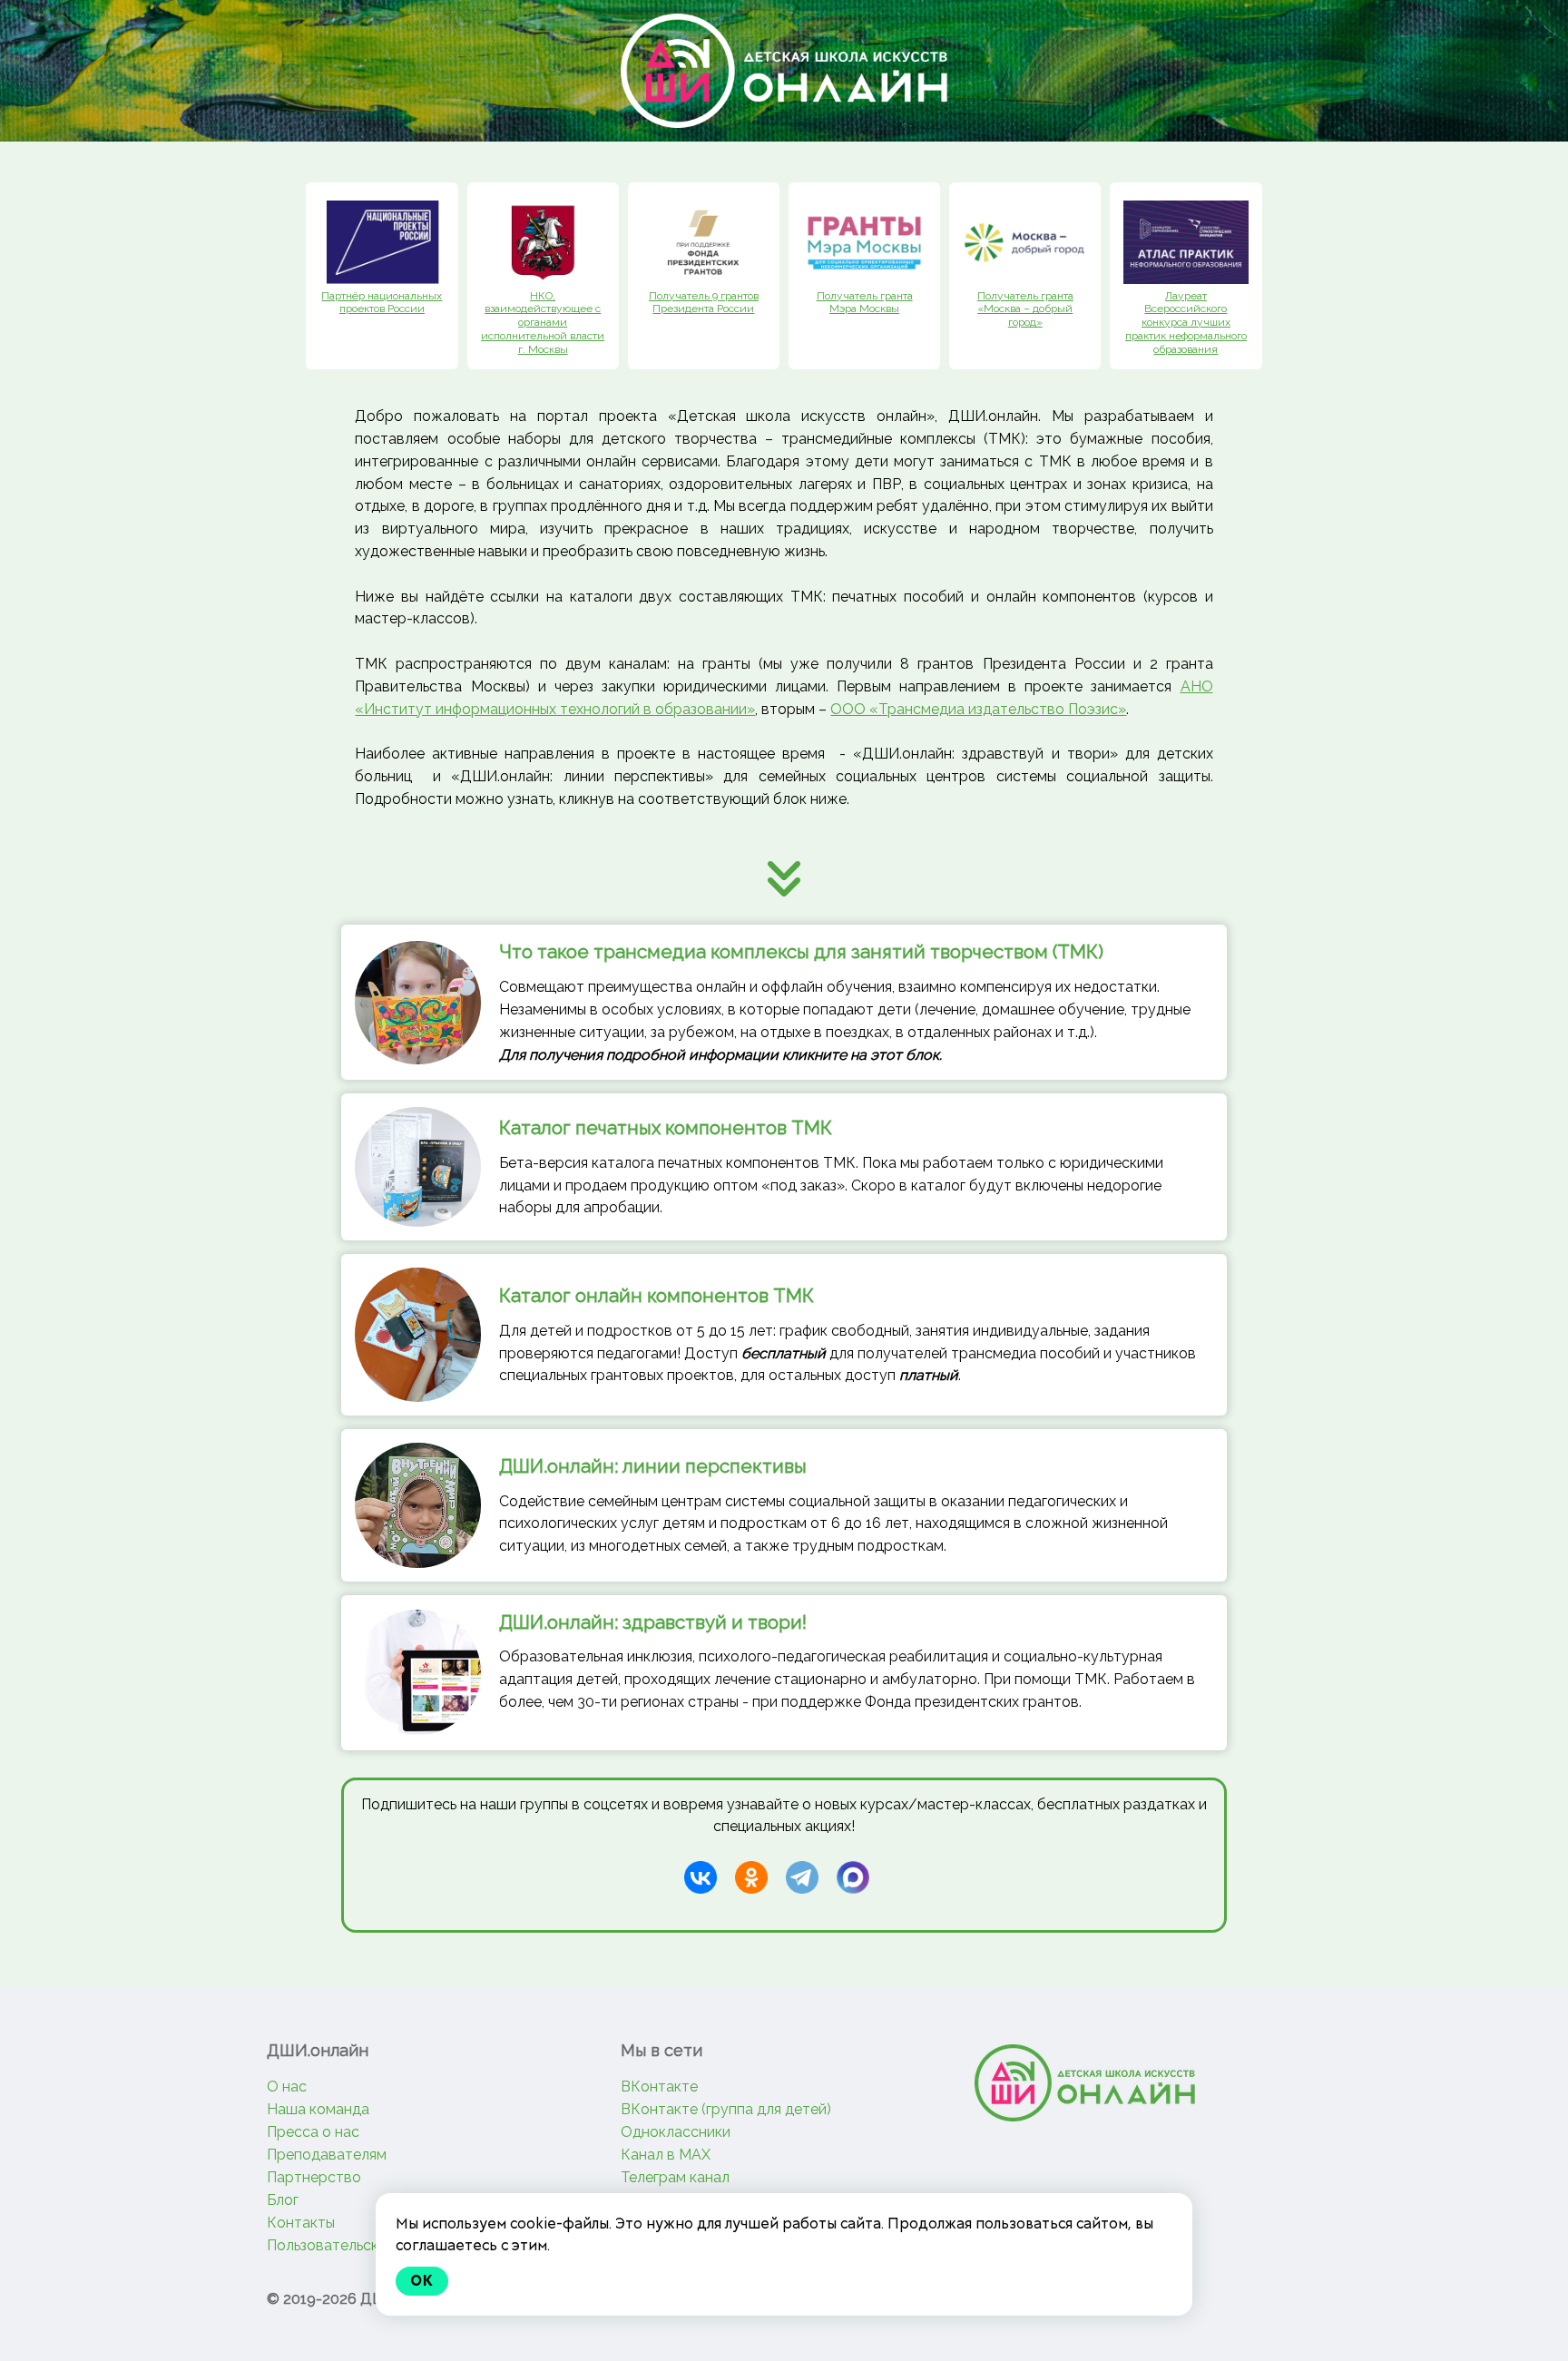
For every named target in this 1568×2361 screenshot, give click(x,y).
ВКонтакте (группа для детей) (726, 2109)
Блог (283, 2200)
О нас (287, 2087)
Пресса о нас (313, 2132)
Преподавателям (327, 2155)
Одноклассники (676, 2132)
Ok (422, 2281)
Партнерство (314, 2177)
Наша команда (318, 2109)
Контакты (301, 2223)
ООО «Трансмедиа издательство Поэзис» (978, 709)
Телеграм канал (675, 2177)
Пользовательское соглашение (375, 2245)
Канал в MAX (666, 2155)
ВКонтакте (659, 2087)
